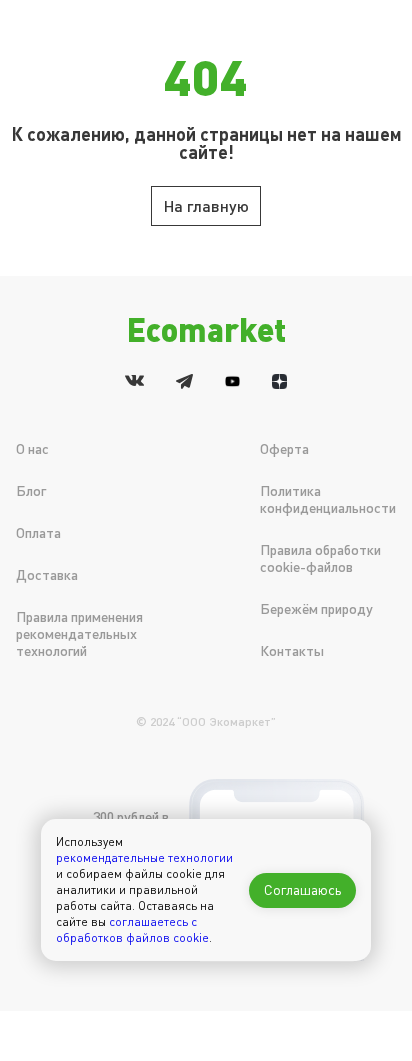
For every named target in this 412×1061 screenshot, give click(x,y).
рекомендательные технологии (144, 857)
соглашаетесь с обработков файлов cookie (132, 929)
